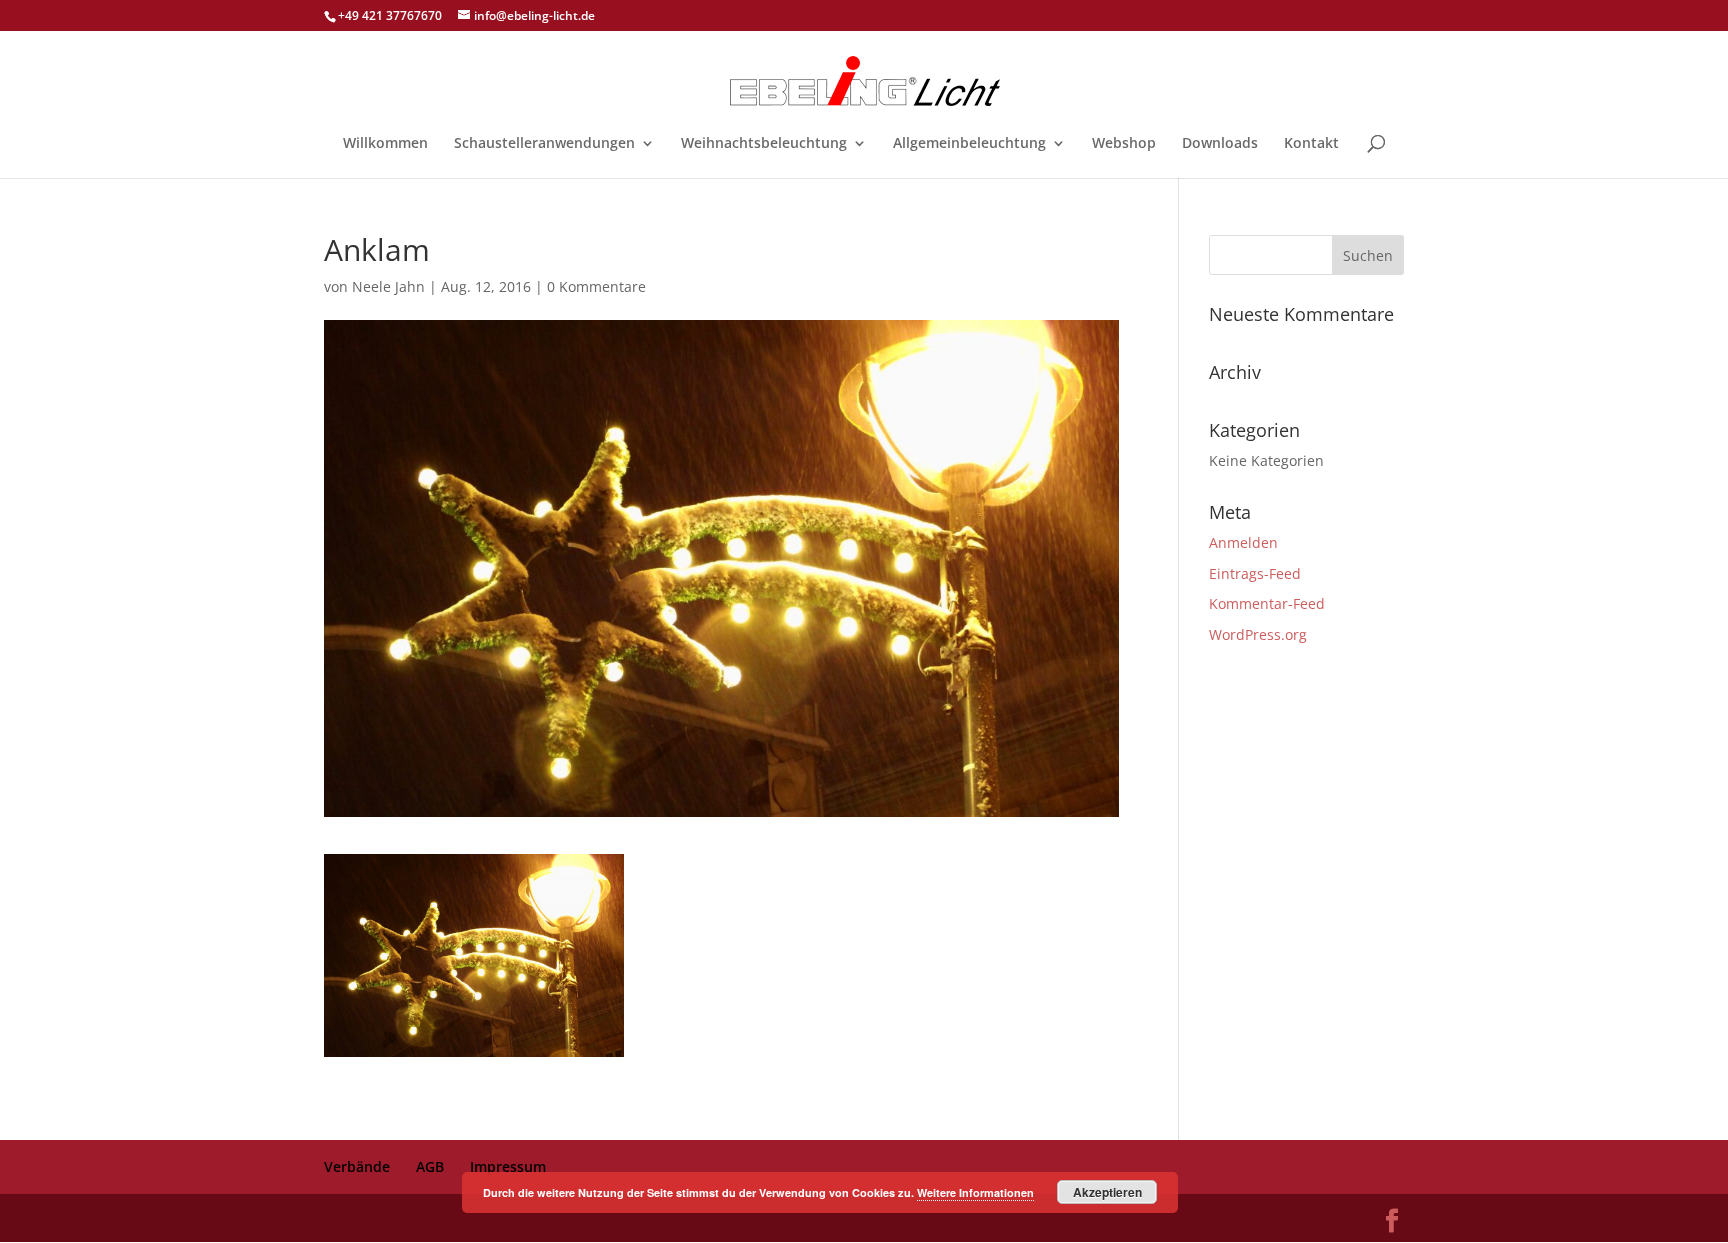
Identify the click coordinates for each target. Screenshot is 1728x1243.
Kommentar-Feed (1267, 603)
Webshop (1124, 144)
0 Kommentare (596, 286)
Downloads (1220, 144)
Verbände (357, 1166)
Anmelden (1243, 542)
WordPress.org (1258, 634)
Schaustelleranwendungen (544, 144)
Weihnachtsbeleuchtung (764, 144)
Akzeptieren (1107, 1192)
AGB (430, 1166)
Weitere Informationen (975, 1192)
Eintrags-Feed (1255, 573)
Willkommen (385, 144)
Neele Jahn (388, 286)
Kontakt (1311, 144)
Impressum (508, 1166)
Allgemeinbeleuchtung (969, 144)
